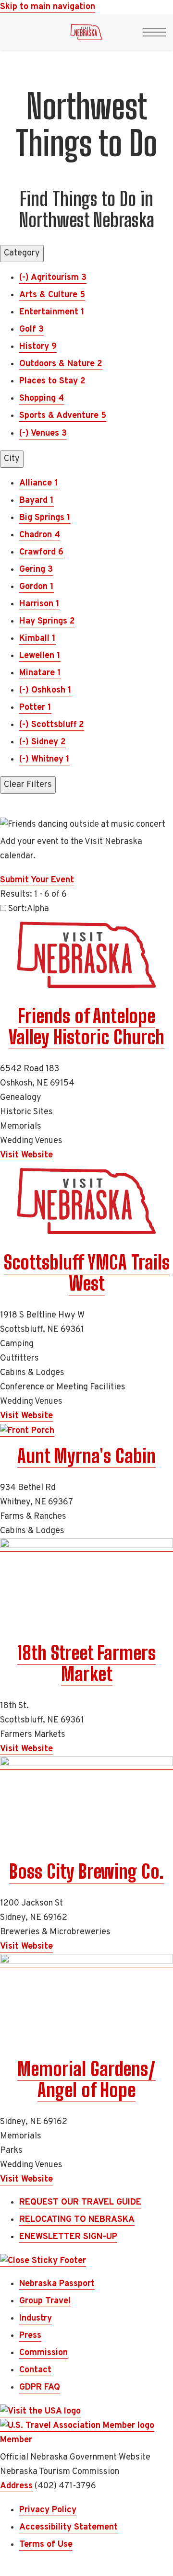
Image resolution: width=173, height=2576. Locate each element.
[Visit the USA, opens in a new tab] (40, 2412)
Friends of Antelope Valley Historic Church (86, 1027)
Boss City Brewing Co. (86, 1871)
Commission (43, 2353)
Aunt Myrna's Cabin (86, 1456)
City (12, 459)
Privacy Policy (48, 2510)
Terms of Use (46, 2545)
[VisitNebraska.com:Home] (86, 35)
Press (30, 2336)
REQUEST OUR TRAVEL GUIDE (80, 2202)
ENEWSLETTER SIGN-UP (68, 2237)
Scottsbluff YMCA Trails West (87, 1273)
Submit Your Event (37, 880)
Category (22, 253)
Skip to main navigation (48, 7)
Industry (36, 2318)
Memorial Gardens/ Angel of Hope (86, 2079)
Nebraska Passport (57, 2284)
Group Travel (45, 2301)
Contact (35, 2370)
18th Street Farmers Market (86, 1663)
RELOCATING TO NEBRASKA (77, 2220)
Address (16, 2486)
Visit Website (26, 1155)
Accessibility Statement (68, 2527)
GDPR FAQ (40, 2387)
